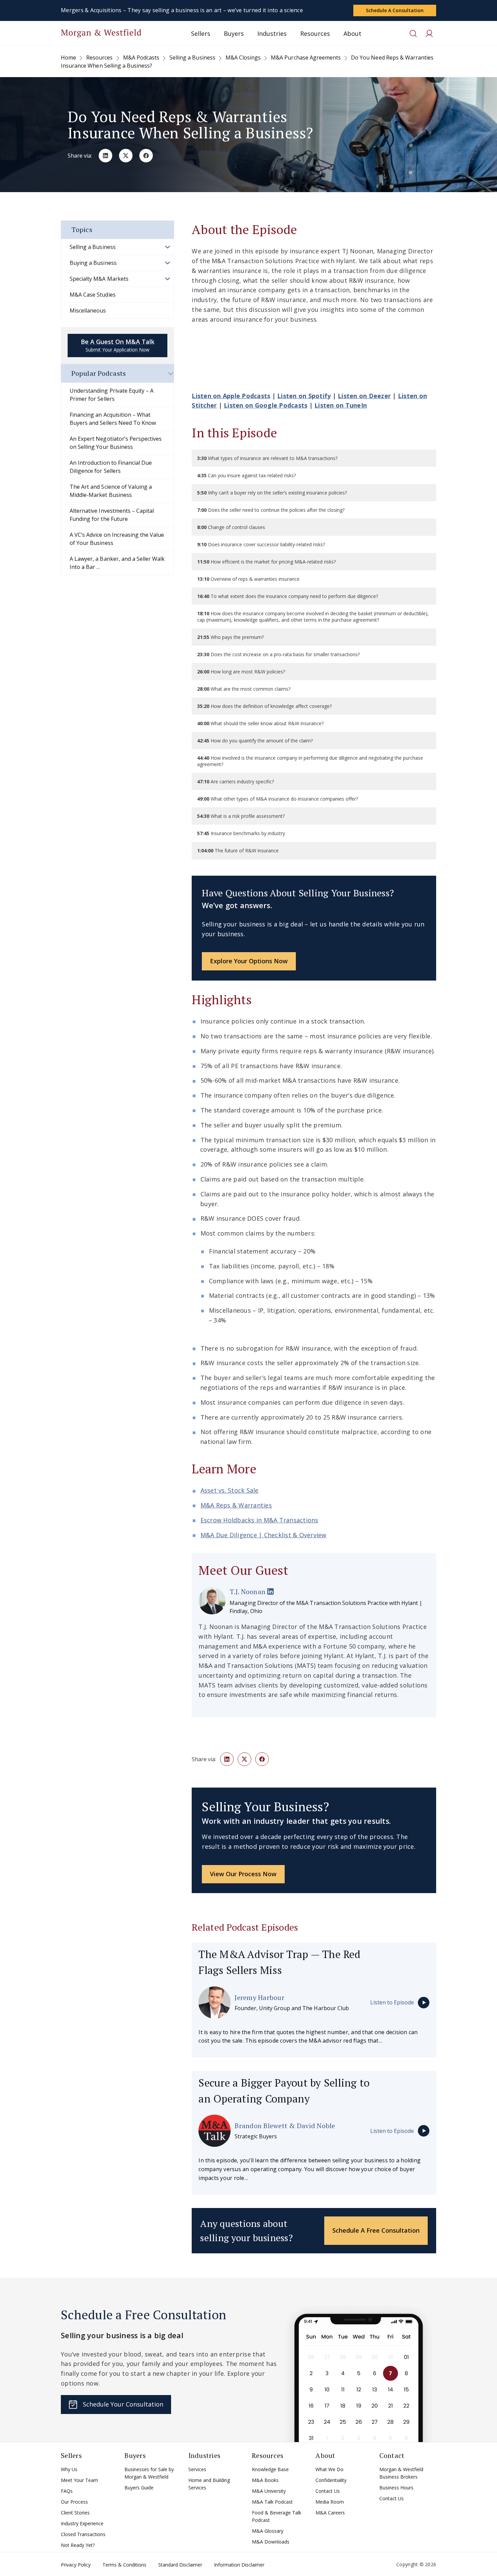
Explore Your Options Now (249, 961)
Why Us (69, 2469)
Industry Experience (82, 2523)
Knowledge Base (270, 2469)
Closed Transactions (83, 2534)
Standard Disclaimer (180, 2565)
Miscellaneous (88, 310)
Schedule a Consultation (395, 10)
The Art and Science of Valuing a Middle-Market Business (111, 491)
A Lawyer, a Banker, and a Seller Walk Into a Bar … (117, 563)
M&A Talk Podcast (272, 2502)
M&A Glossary (268, 2531)
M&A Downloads (271, 2542)
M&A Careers (330, 2513)
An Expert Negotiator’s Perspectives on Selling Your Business (116, 443)
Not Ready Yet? (78, 2545)
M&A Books (265, 2480)
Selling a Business (93, 247)
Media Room (330, 2502)
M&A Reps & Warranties (236, 1505)
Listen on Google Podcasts (266, 405)
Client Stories (75, 2513)
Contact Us (328, 2491)
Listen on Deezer (364, 396)
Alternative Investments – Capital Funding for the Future (112, 515)
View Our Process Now (243, 1874)
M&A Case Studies (93, 295)
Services (197, 2469)
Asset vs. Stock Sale (230, 1490)
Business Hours (396, 2488)
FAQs (67, 2491)
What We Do (329, 2469)
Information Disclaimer (239, 2565)
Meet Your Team (79, 2480)
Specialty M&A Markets (99, 279)
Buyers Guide (139, 2488)
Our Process (74, 2502)
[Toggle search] (413, 33)
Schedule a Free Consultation (376, 2230)
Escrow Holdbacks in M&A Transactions (259, 1520)
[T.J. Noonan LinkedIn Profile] (270, 1592)
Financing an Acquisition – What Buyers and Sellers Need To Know (113, 419)
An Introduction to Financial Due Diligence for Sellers (111, 467)
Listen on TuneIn (341, 405)
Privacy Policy (76, 2565)
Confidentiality (331, 2480)
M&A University (269, 2491)
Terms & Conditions (124, 2565)
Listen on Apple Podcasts (231, 396)
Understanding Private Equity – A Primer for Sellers (112, 395)
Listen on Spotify (304, 396)
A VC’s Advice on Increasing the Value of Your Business (117, 539)
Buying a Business (93, 263)
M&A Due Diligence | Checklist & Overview (264, 1535)
